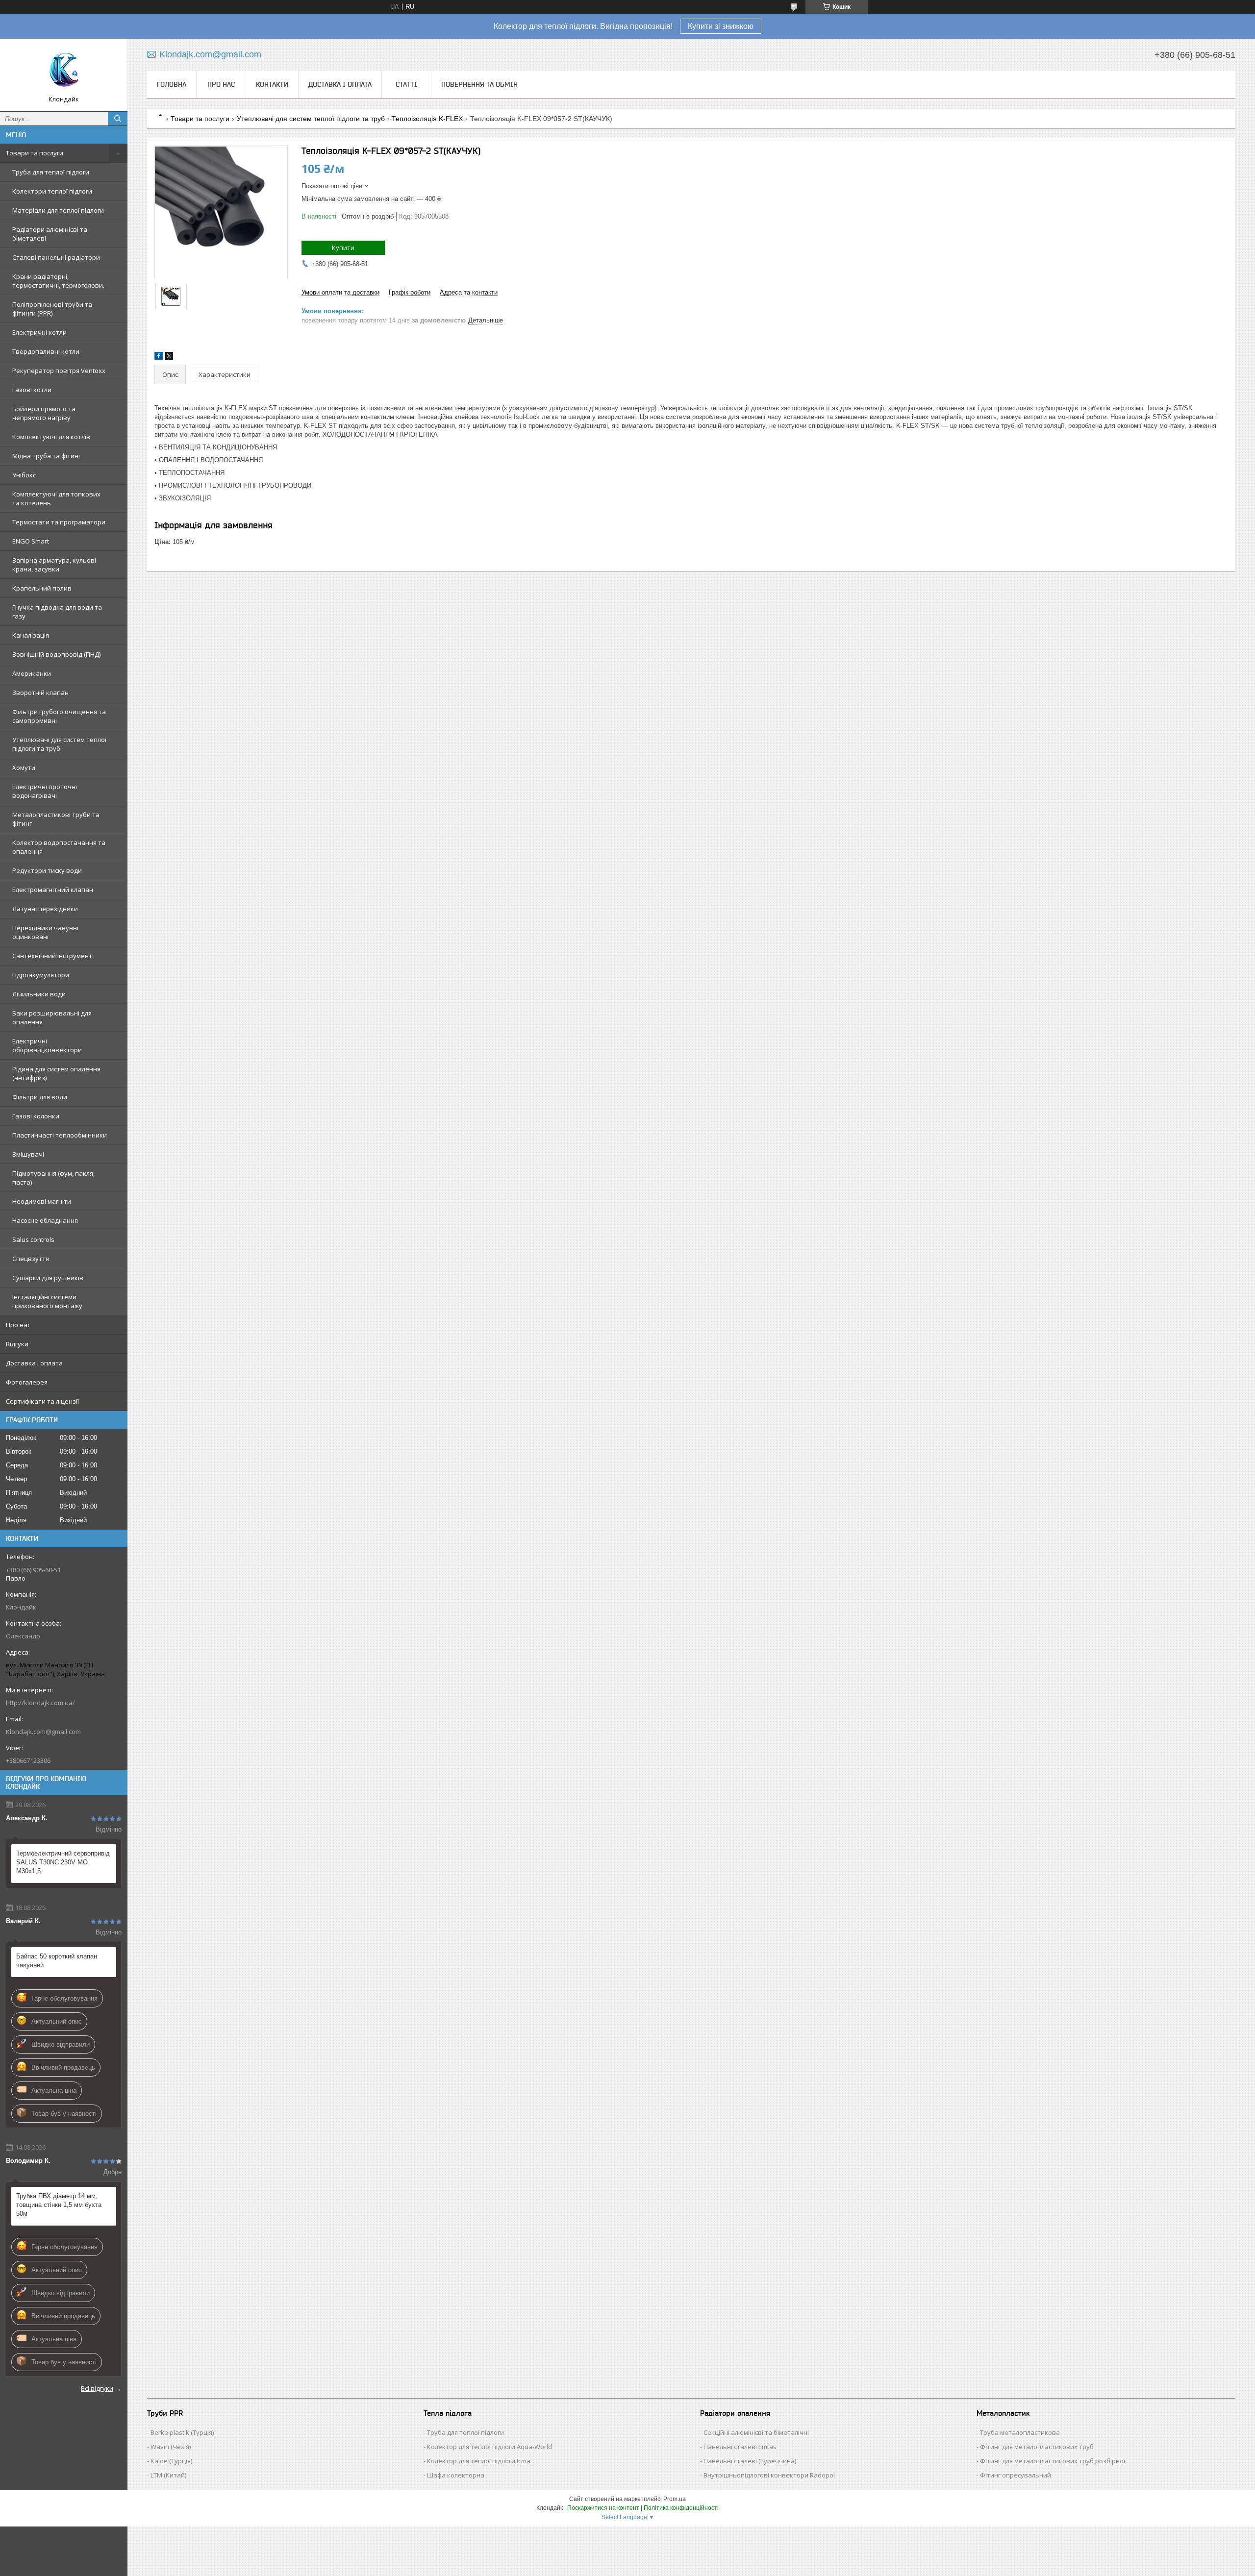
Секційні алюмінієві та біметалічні (756, 2432)
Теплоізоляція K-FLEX (427, 119)
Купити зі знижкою (721, 26)
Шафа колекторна (456, 2475)
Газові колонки (36, 1116)
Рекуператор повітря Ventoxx (59, 371)
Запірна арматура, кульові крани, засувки (54, 565)
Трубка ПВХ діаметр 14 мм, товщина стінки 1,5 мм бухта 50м (59, 2205)
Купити (343, 248)
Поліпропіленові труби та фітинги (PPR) (52, 309)
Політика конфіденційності (681, 2508)
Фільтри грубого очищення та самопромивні (59, 716)
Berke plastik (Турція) (182, 2432)
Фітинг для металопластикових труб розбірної (1053, 2461)
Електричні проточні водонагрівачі (45, 791)
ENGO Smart (31, 541)
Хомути (24, 768)
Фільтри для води (40, 1097)
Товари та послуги (35, 153)
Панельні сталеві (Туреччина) (750, 2461)
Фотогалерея (27, 1382)
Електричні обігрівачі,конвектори (47, 1045)
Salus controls (33, 1239)
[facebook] (159, 358)
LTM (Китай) (168, 2475)
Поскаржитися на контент (603, 2508)
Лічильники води (39, 994)
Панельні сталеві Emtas (740, 2447)
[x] (169, 358)
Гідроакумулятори (41, 975)
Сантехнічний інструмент (52, 956)
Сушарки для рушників (48, 1278)
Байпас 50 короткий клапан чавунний (57, 1961)
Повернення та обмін (479, 84)
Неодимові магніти (42, 1201)
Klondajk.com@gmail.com (43, 1732)
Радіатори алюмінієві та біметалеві (50, 234)
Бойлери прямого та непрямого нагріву (44, 413)
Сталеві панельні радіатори (56, 257)
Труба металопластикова (1020, 2432)
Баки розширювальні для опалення (52, 1017)
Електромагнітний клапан (53, 890)
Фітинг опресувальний (1016, 2475)
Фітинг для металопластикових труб (1037, 2447)
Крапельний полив (42, 588)
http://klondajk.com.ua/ (40, 1703)
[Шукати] (118, 119)
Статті (406, 84)
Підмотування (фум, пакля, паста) (53, 1178)
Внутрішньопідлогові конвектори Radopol (769, 2475)
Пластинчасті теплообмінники (60, 1135)
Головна (172, 84)
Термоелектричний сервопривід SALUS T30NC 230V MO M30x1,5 (63, 1862)
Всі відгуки (97, 2388)
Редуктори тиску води (47, 870)
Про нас (18, 1325)
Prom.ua (675, 2499)
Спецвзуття (31, 1259)
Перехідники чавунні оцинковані (45, 932)
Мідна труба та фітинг (47, 456)
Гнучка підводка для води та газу (57, 612)
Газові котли (32, 390)
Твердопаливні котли (46, 351)
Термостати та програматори (59, 522)
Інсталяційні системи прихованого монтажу (47, 1301)
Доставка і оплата (34, 1363)
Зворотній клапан (40, 693)
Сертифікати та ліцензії (42, 1401)
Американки (32, 673)
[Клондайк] (64, 71)
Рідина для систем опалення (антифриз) (56, 1073)
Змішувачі (28, 1154)
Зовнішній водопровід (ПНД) (56, 654)
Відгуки (17, 1344)
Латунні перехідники (45, 909)
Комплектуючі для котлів (51, 437)
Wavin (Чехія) (171, 2447)
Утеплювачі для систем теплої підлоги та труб (59, 744)
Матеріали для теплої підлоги (58, 210)
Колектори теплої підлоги (52, 191)
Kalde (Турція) (171, 2461)
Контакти (272, 84)
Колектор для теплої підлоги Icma (479, 2461)
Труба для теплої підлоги (51, 172)
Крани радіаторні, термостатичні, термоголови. (58, 281)
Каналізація (31, 635)
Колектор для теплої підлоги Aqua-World (489, 2447)
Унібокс (24, 475)
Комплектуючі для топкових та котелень (56, 498)
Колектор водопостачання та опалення (59, 847)
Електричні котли (39, 332)
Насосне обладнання (45, 1220)
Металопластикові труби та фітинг (56, 819)
